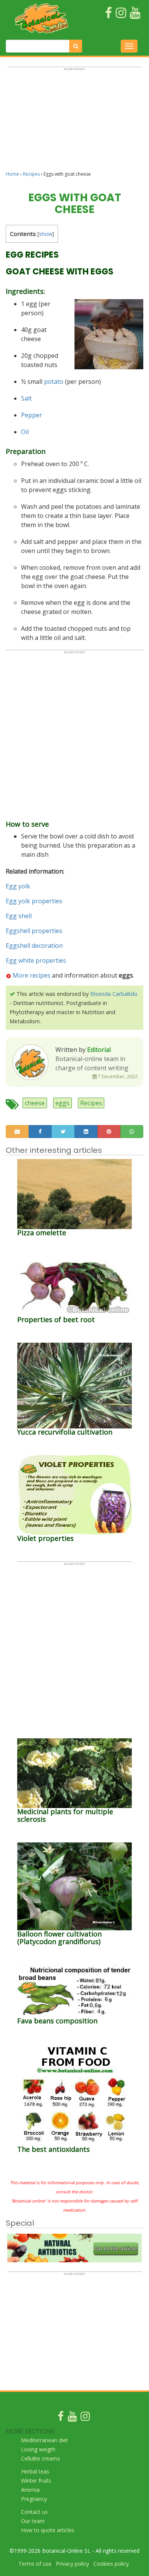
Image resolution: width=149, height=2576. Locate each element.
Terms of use (35, 2564)
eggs (62, 1103)
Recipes (31, 174)
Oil (25, 432)
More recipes (32, 975)
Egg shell (19, 916)
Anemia (30, 2490)
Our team (33, 2521)
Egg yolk (18, 886)
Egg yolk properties (34, 901)
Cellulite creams (40, 2458)
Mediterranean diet (45, 2440)
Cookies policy (111, 2564)
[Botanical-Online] (42, 18)
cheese (35, 1103)
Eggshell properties (34, 931)
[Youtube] (72, 2418)
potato (54, 382)
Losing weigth (38, 2449)
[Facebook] (61, 2418)
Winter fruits (36, 2481)
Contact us (34, 2512)
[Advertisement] (74, 122)
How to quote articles (48, 2530)
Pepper (32, 415)
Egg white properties (36, 960)
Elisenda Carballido (114, 994)
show (46, 234)
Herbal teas (35, 2471)
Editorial (99, 1050)
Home (12, 174)
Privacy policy (72, 2564)
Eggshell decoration (34, 946)
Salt (26, 398)
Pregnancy (34, 2499)
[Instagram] (85, 2418)
